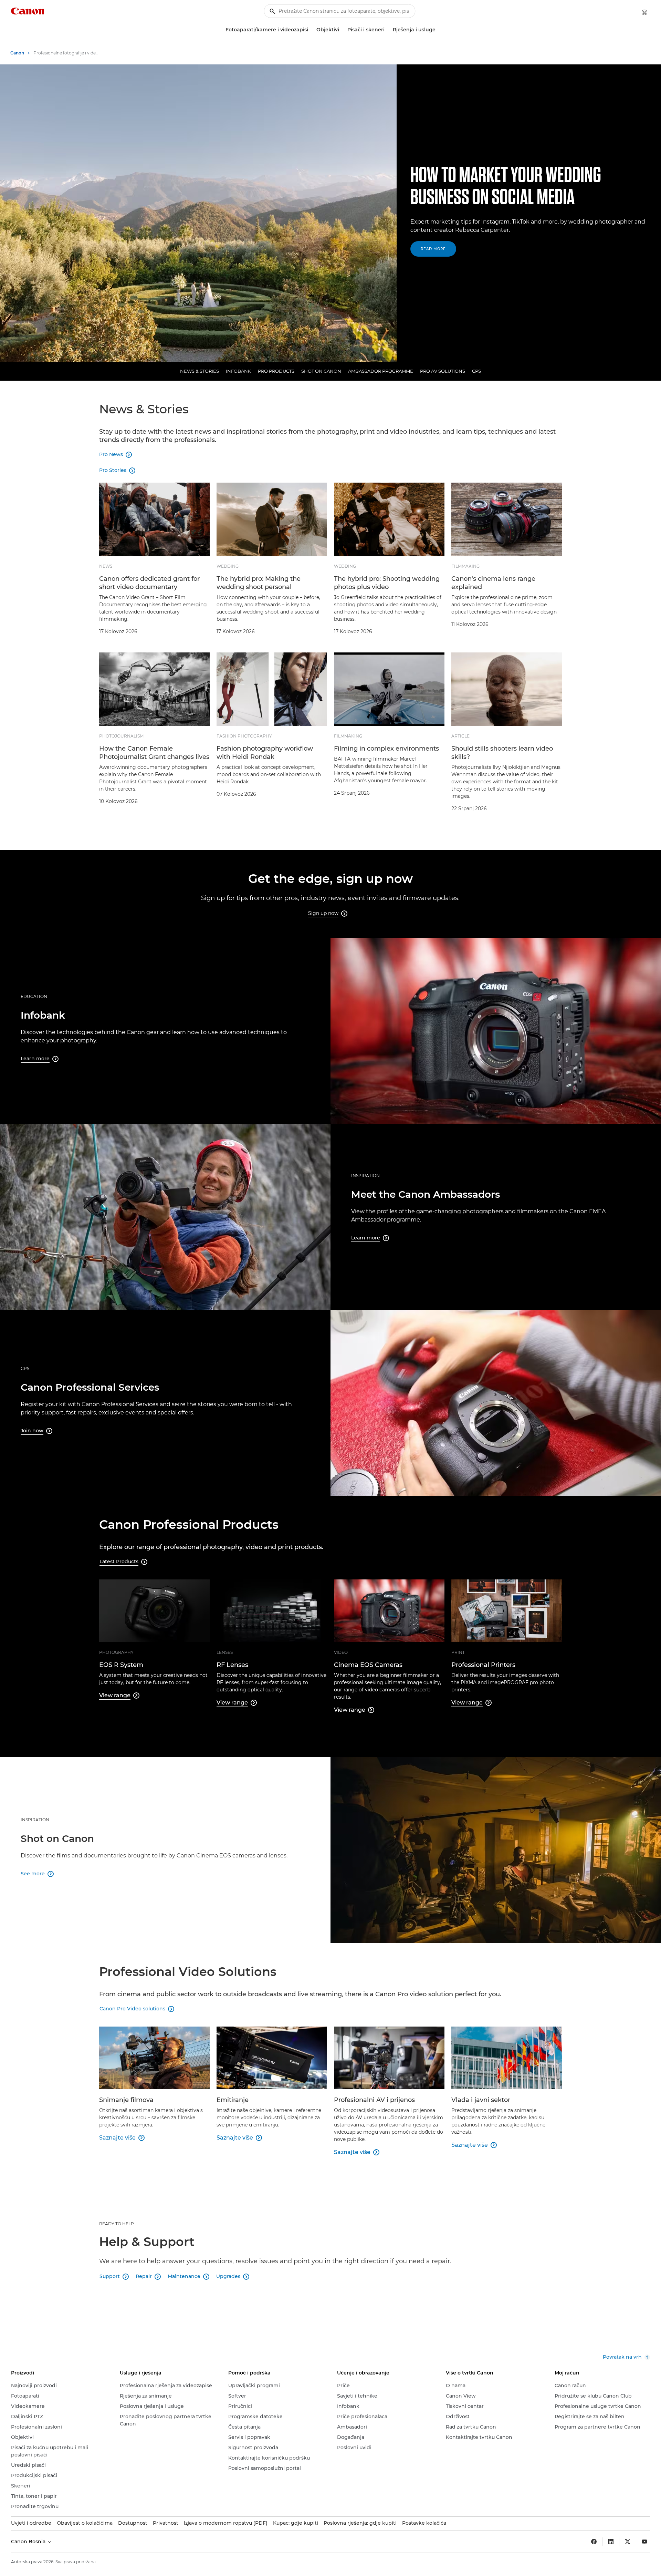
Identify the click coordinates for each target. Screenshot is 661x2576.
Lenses (225, 1652)
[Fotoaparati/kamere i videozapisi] (311, 30)
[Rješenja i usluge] (438, 30)
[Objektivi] (342, 30)
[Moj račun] (644, 12)
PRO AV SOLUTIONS (443, 371)
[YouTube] (644, 2542)
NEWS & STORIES (200, 371)
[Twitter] (628, 2542)
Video (341, 1652)
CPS (476, 371)
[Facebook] (594, 2542)
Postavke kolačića (424, 2523)
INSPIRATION (365, 1176)
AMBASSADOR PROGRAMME (381, 371)
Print (458, 1652)
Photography (116, 1652)
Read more (433, 249)
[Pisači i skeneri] (387, 30)
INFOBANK (238, 371)
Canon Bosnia (29, 2542)
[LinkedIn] (611, 2542)
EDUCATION (34, 996)
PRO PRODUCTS (276, 371)
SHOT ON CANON (321, 371)
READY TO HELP (117, 2224)
